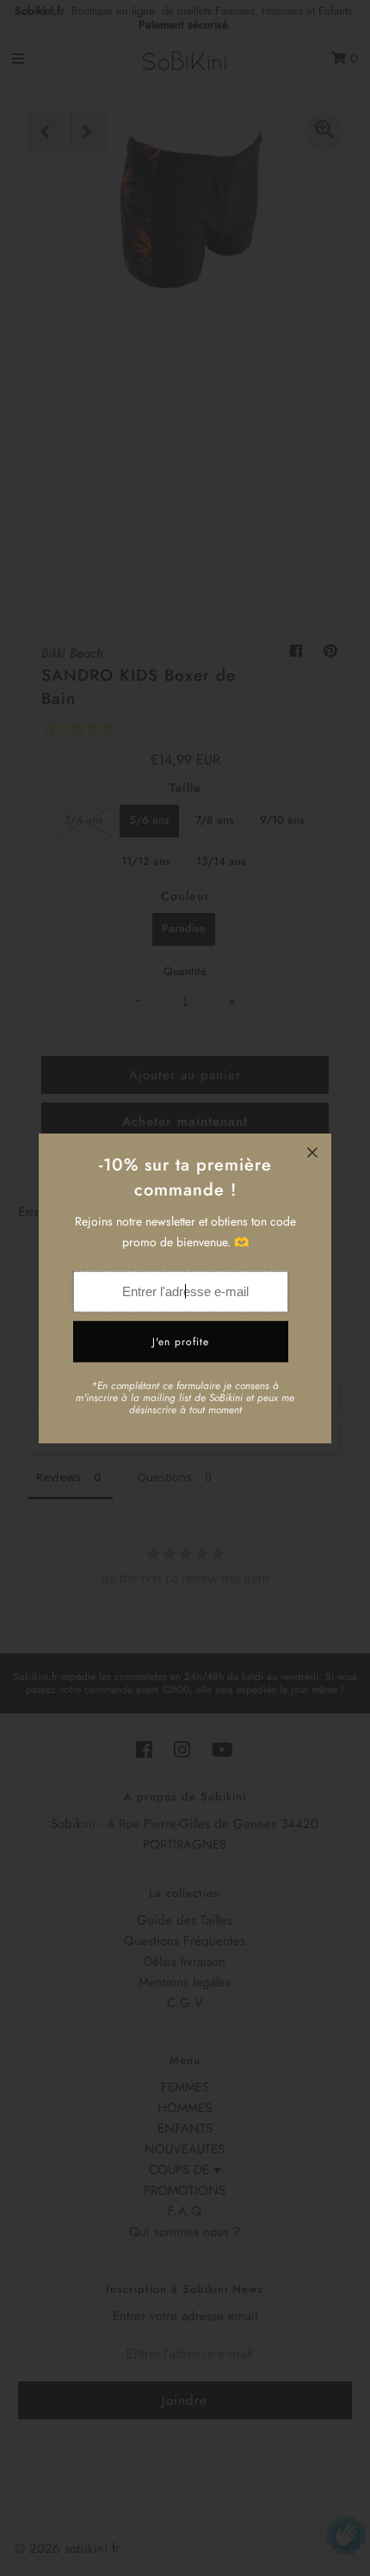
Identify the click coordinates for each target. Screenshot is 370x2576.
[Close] (312, 1152)
